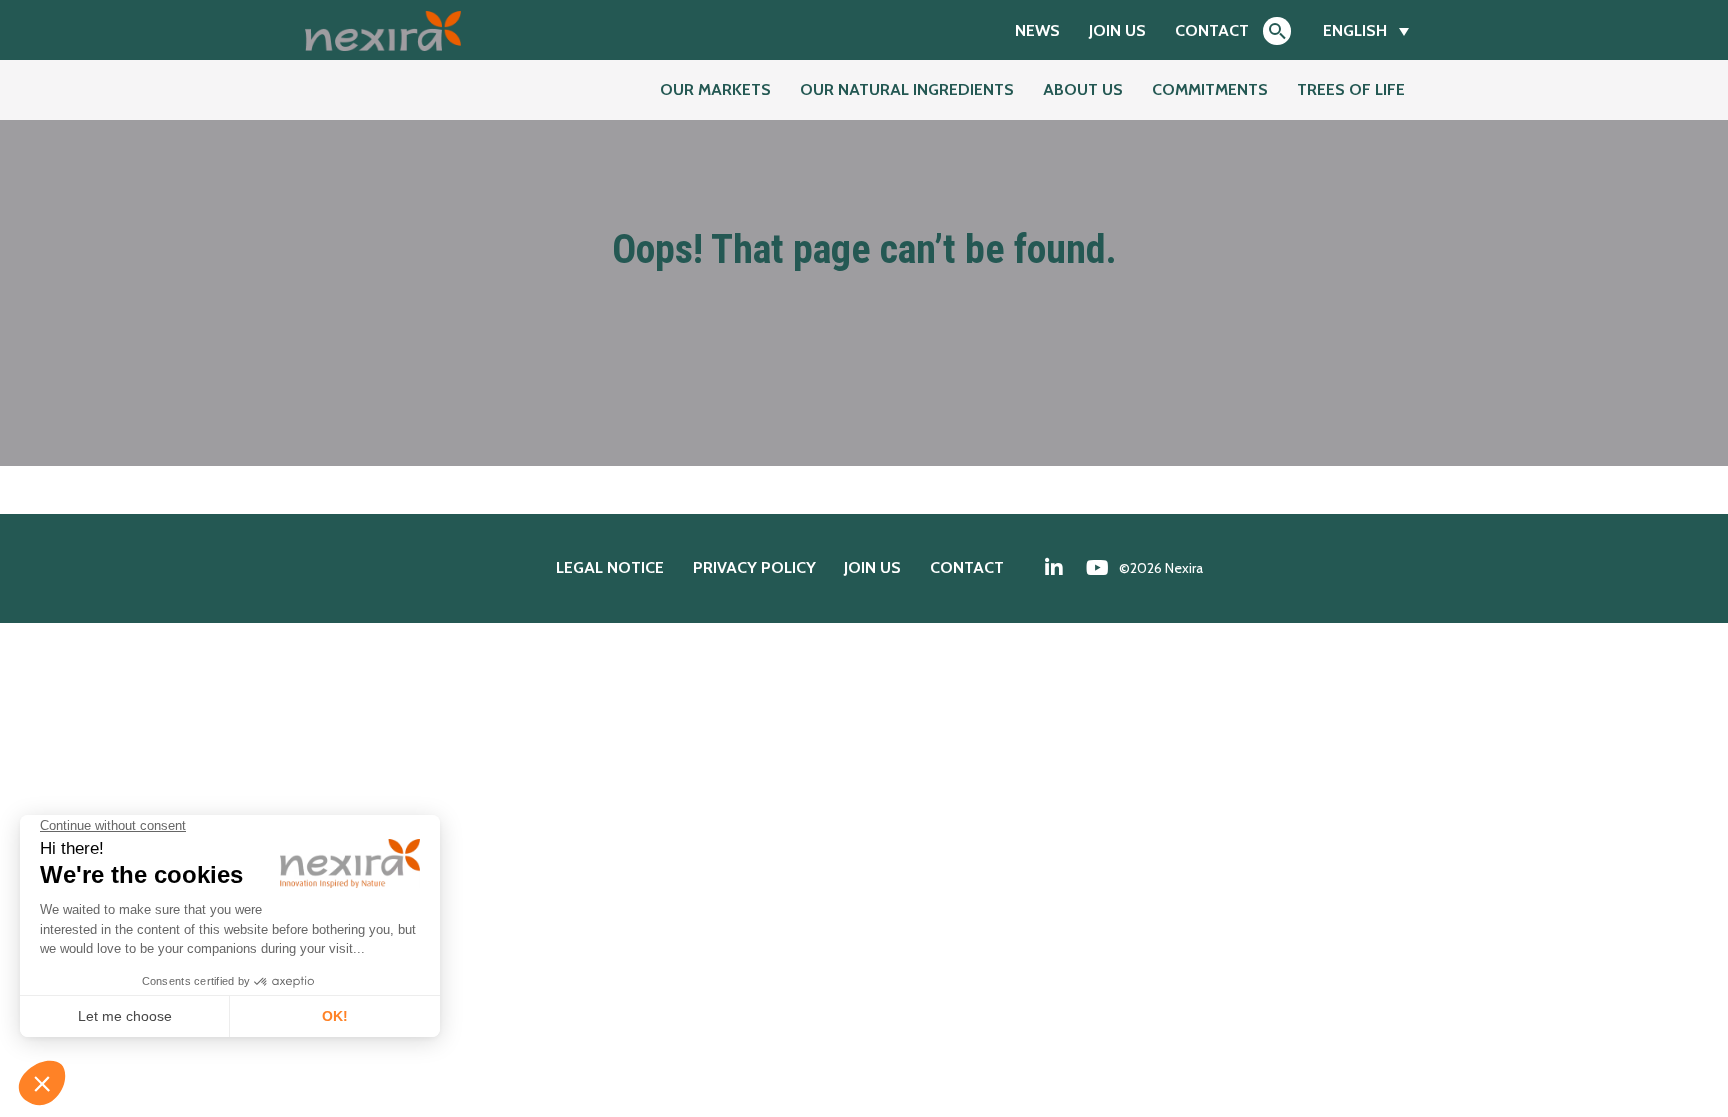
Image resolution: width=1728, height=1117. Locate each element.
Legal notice (610, 567)
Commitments (1210, 89)
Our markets (715, 89)
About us (1083, 89)
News (1037, 30)
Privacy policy (754, 567)
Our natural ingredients (907, 89)
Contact (1212, 30)
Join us (1117, 30)
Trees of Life (1351, 89)
